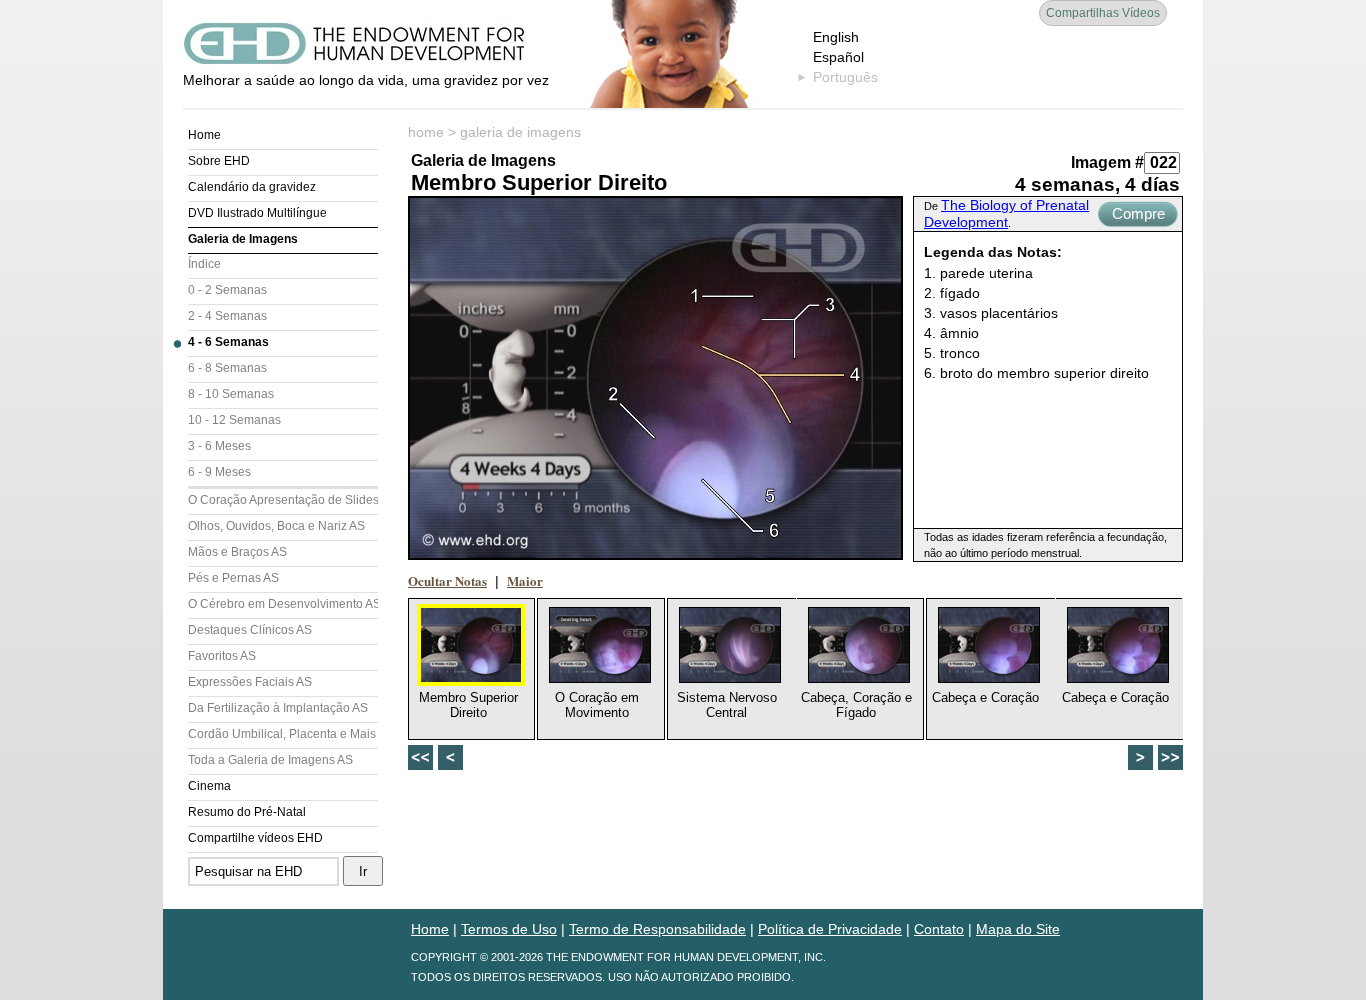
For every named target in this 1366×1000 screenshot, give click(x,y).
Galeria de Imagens (243, 239)
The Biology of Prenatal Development (1006, 213)
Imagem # (1107, 162)
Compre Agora (1138, 216)
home (426, 132)
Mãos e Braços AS (237, 552)
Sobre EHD (219, 161)
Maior (525, 580)
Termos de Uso (509, 929)
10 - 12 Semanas (234, 420)
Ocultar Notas (447, 580)
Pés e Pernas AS (233, 578)
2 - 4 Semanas (227, 316)
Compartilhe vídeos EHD (255, 838)
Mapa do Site (1018, 929)
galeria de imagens (520, 132)
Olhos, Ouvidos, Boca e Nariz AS (276, 526)
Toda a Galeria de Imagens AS (270, 760)
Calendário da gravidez (252, 187)
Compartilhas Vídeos (1103, 13)
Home (204, 135)
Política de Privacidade (830, 929)
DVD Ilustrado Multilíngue (257, 213)
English (836, 37)
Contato (939, 929)
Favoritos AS (222, 656)
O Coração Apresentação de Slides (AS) (283, 500)
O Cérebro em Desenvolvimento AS (283, 604)
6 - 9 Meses (219, 472)
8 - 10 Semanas (231, 394)
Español (838, 57)
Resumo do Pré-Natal (247, 812)
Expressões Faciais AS (250, 682)
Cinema (209, 786)
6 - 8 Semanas (227, 368)
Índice (204, 264)
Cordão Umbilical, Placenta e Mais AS (283, 734)
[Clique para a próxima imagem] (655, 378)
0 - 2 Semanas (227, 290)
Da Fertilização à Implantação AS (278, 708)
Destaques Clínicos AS (250, 630)
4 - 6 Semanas (228, 342)
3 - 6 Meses (219, 446)
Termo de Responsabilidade (657, 929)
